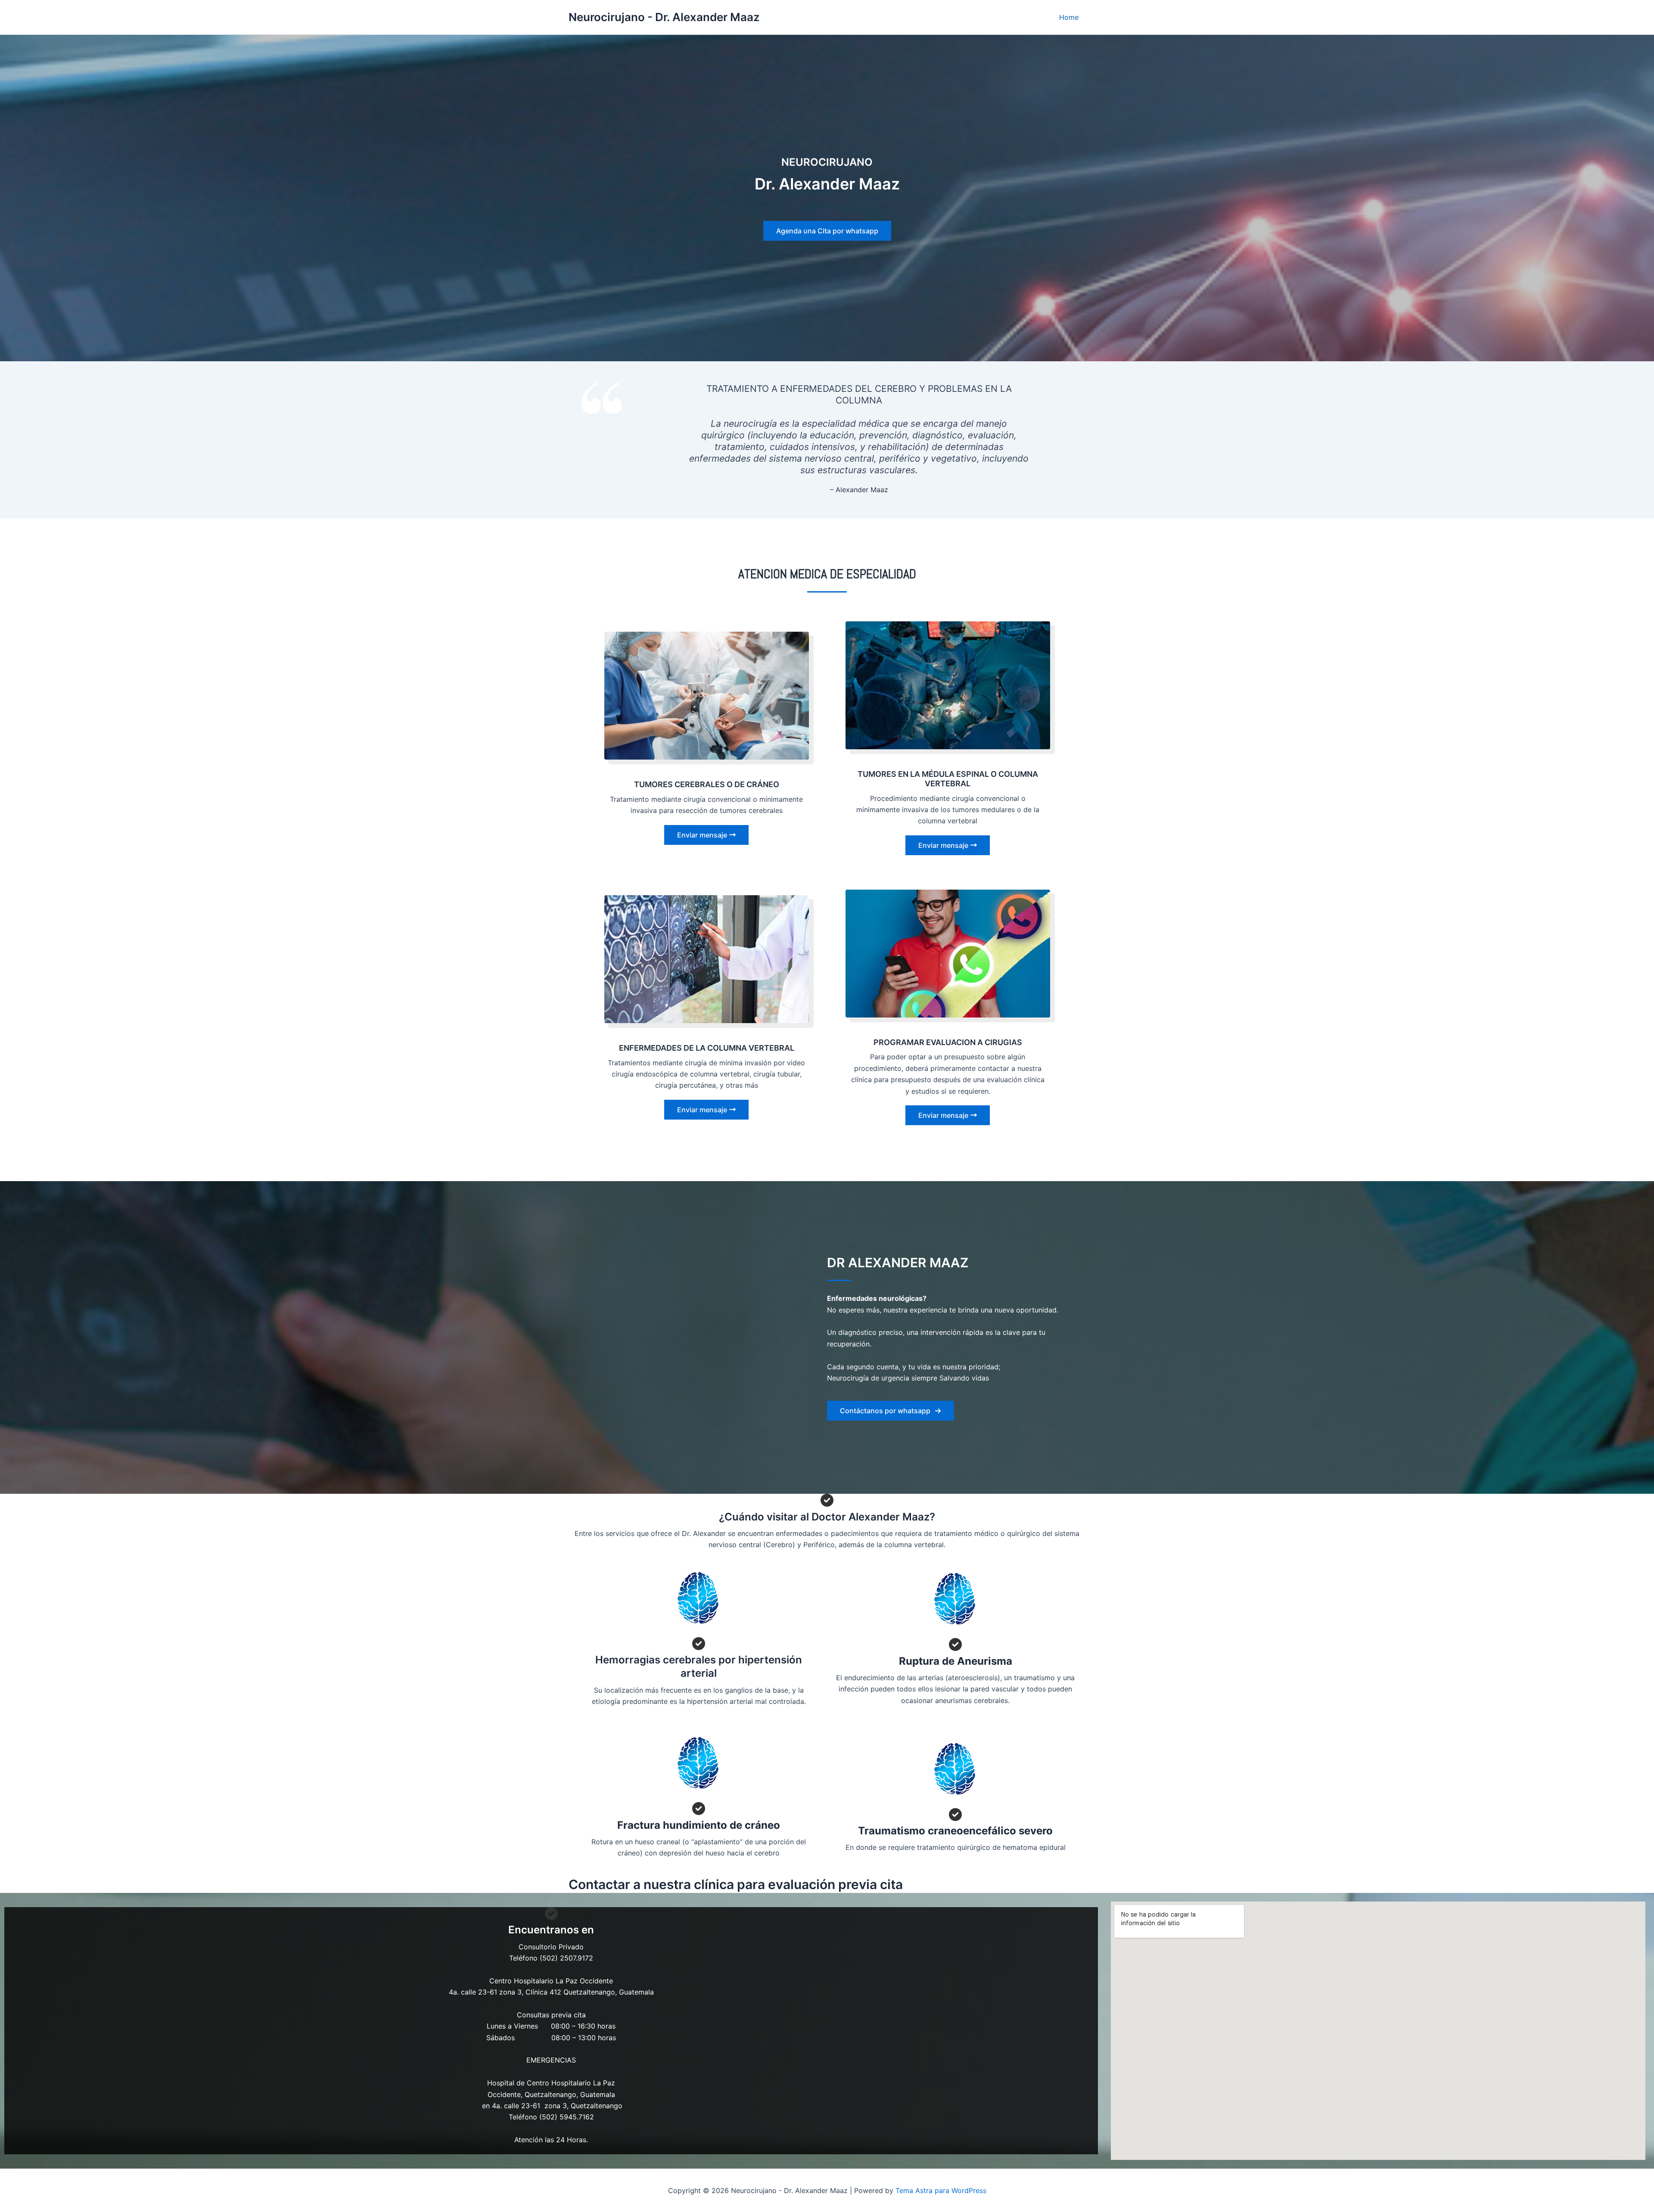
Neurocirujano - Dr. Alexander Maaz (664, 17)
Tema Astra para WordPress (941, 2190)
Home (1069, 17)
